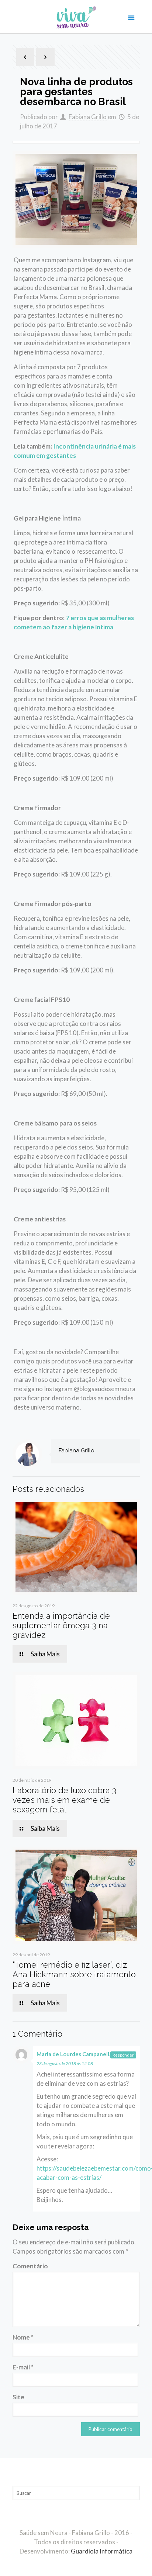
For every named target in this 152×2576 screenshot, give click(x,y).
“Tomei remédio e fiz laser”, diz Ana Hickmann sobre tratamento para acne (74, 1974)
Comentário (30, 2266)
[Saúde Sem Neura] (76, 17)
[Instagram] (81, 2564)
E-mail (23, 2367)
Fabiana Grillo (88, 117)
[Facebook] (71, 2564)
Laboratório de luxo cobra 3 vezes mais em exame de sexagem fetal (64, 1800)
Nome (23, 2337)
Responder (123, 2055)
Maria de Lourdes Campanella (74, 2054)
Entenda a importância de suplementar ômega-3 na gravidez (61, 1625)
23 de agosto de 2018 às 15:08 (65, 2063)
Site (18, 2397)
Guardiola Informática (102, 2551)
